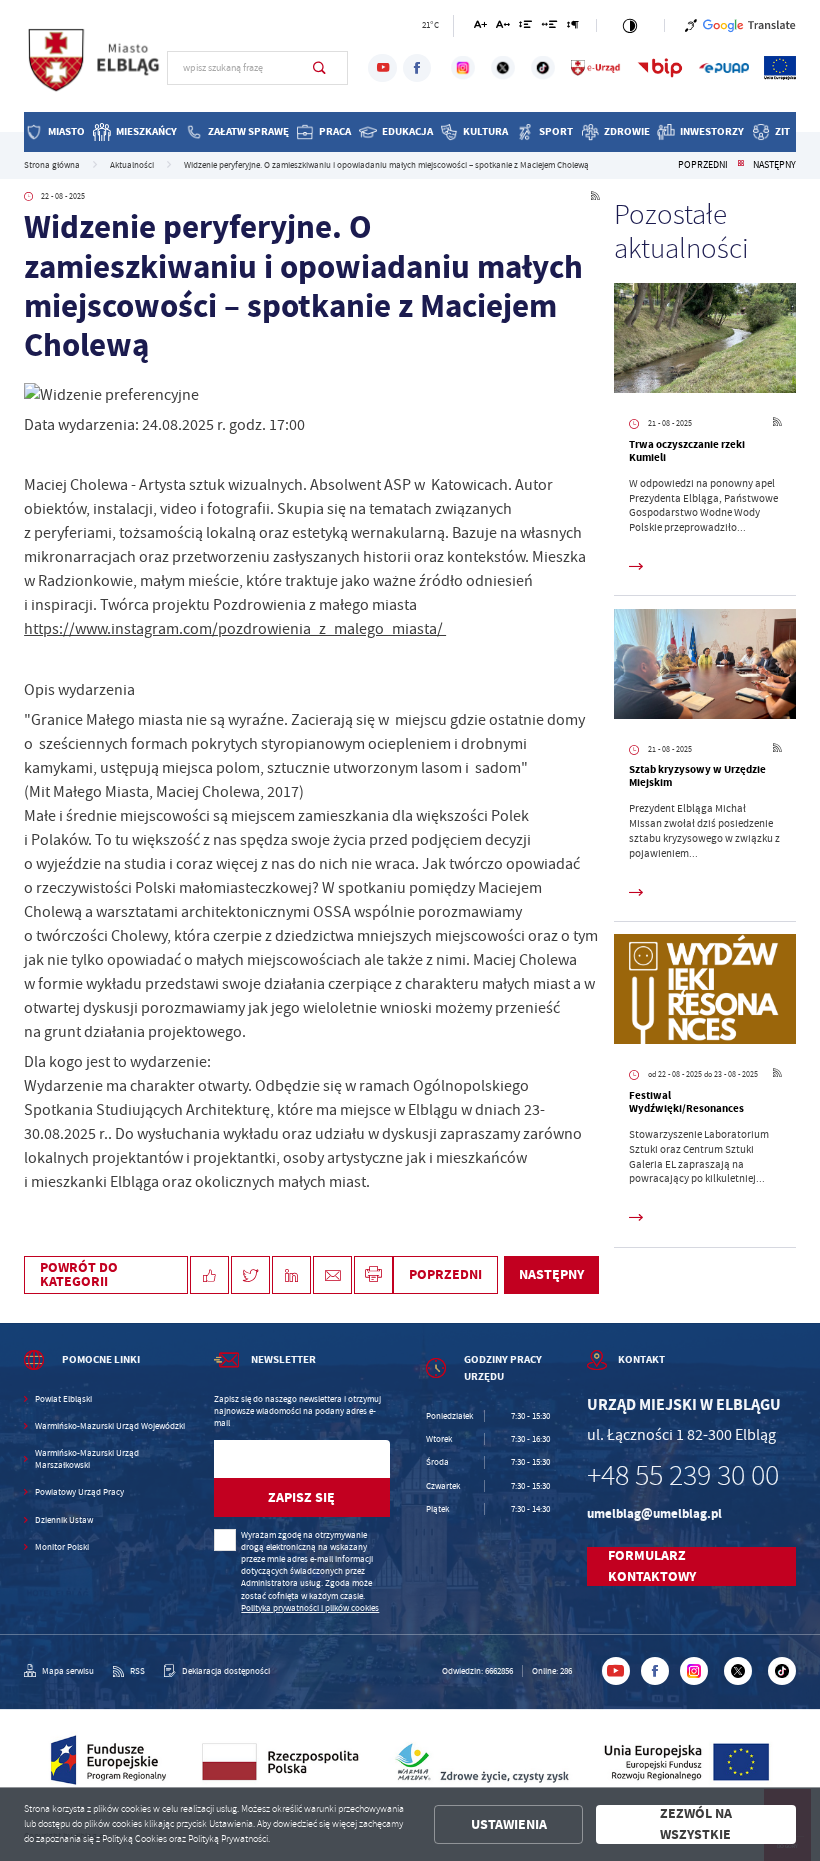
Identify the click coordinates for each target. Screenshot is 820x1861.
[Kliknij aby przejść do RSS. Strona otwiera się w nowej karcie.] (595, 197)
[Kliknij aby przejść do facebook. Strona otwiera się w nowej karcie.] (417, 68)
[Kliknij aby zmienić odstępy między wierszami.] (525, 27)
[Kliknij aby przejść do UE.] (780, 67)
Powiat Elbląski (63, 1399)
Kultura (485, 131)
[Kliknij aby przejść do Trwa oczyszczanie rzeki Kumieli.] (705, 340)
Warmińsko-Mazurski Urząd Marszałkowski (87, 1459)
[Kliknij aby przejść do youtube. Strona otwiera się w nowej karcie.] (382, 68)
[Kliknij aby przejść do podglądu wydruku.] (373, 1275)
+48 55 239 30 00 (683, 1475)
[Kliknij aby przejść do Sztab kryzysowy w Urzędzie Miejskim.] (705, 666)
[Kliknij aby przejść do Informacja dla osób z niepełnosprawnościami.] (691, 25)
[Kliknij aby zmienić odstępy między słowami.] (550, 27)
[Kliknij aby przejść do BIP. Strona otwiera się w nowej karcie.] (660, 67)
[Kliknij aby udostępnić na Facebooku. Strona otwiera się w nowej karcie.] (209, 1275)
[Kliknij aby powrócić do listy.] (741, 165)
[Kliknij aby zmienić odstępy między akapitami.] (573, 27)
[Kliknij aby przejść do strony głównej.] (95, 65)
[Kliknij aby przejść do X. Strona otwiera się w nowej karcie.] (503, 67)
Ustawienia (509, 1824)
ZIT (782, 131)
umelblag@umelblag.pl (654, 1513)
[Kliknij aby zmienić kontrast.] (630, 25)
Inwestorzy (712, 131)
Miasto (66, 131)
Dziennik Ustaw (64, 1520)
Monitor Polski (62, 1547)
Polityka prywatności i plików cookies (310, 1608)
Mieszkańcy (146, 131)
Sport (556, 131)
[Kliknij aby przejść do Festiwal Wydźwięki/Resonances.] (705, 991)
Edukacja (407, 131)
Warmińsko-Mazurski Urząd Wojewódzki (110, 1426)
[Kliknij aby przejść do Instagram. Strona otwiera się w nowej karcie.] (463, 67)
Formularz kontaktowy (652, 1566)
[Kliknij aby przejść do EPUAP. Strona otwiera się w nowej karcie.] (724, 67)
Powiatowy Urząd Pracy (79, 1492)
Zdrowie (627, 131)
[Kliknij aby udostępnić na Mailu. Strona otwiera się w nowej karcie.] (332, 1275)
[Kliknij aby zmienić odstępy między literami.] (503, 27)
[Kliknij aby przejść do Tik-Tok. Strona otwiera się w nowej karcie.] (543, 67)
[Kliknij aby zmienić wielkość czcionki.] (480, 27)
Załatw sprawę (248, 131)
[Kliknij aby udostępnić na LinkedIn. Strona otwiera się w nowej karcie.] (291, 1275)
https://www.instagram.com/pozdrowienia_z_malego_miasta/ (235, 629)
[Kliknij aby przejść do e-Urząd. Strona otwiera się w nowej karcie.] (596, 67)
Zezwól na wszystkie (696, 1824)
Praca (335, 131)
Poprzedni (703, 165)
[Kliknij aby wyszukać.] (319, 68)
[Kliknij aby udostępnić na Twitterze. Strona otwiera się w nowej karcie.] (250, 1275)
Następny (774, 165)
